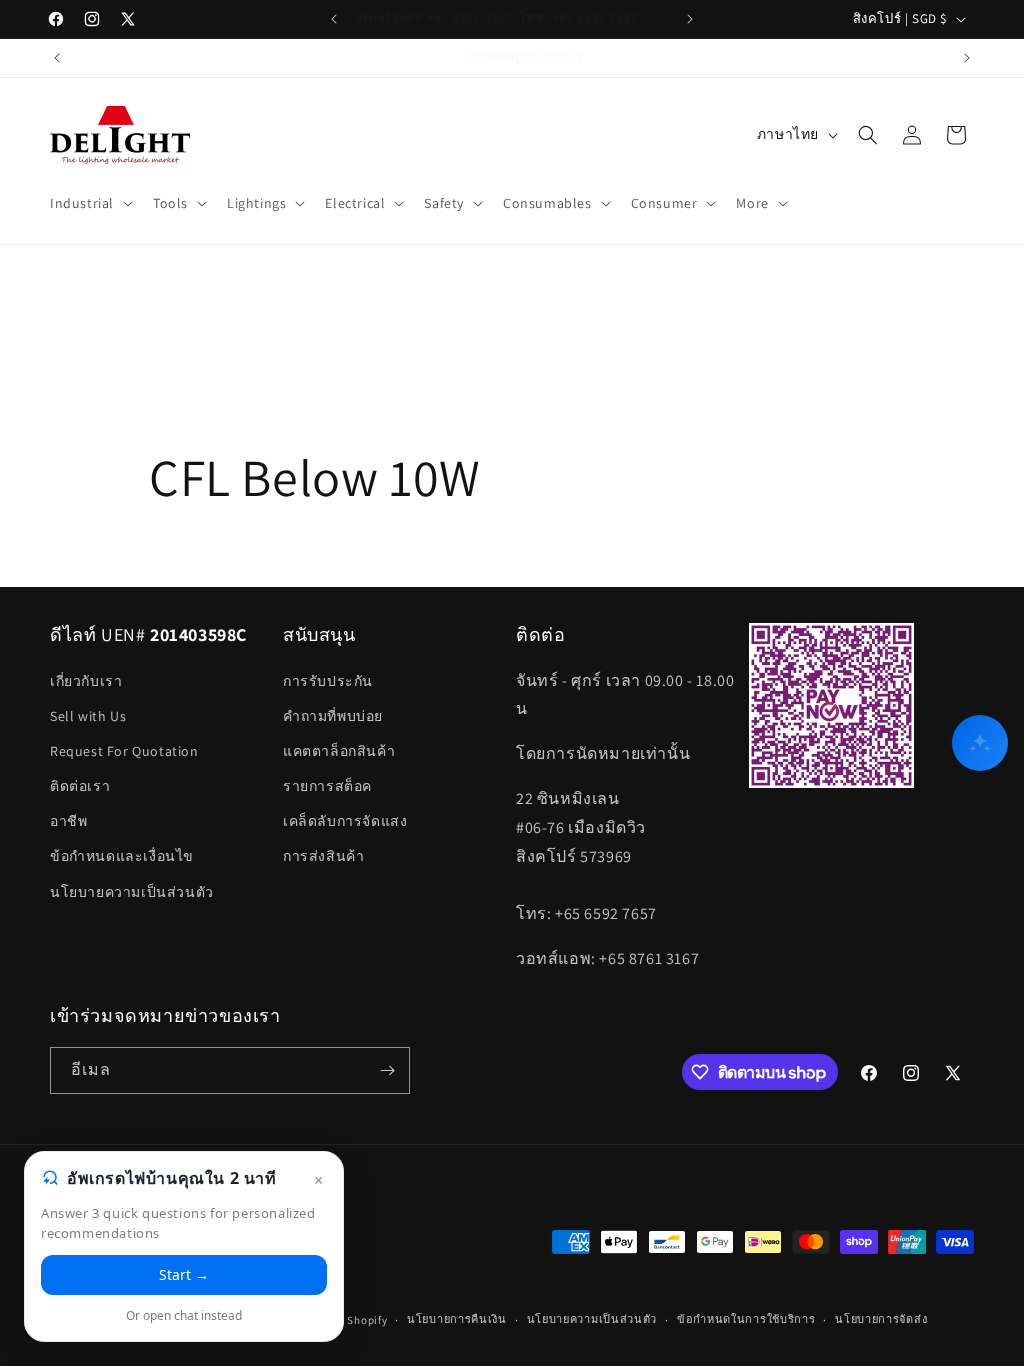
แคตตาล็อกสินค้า (339, 751)
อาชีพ (68, 821)
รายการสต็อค (327, 786)
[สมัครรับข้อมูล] (387, 1070)
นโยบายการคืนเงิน (457, 1319)
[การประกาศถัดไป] (690, 19)
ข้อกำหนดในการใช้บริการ (746, 1319)
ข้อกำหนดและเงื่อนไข (122, 856)
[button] (89, 203)
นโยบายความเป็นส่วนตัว (132, 892)
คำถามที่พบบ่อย (333, 716)
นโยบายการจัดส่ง (881, 1319)
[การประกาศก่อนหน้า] (334, 19)
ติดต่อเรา (80, 786)
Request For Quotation (124, 751)
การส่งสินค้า (323, 856)
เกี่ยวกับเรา (86, 681)
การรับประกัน (328, 681)
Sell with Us (88, 716)
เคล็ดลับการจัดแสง (345, 821)
